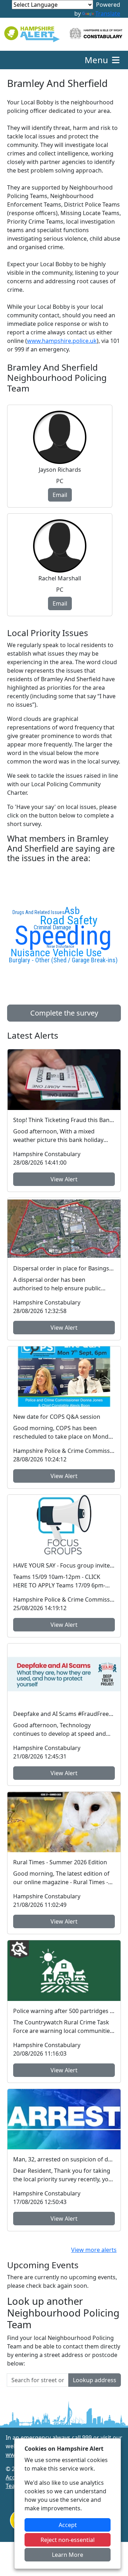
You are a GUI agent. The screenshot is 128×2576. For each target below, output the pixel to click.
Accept (68, 2525)
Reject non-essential (68, 2540)
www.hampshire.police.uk (62, 341)
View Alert (64, 1179)
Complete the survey (64, 1013)
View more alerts (94, 2250)
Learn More (68, 2555)
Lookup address (95, 2380)
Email (60, 495)
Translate (108, 13)
